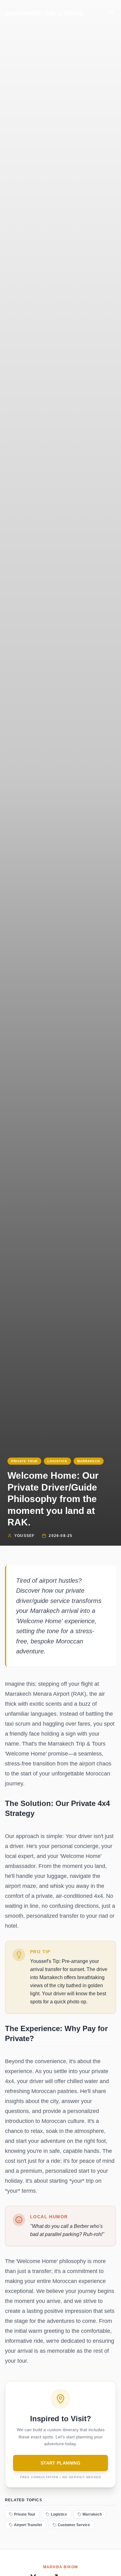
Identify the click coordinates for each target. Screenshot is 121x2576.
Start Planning (60, 2463)
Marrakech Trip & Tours (44, 14)
